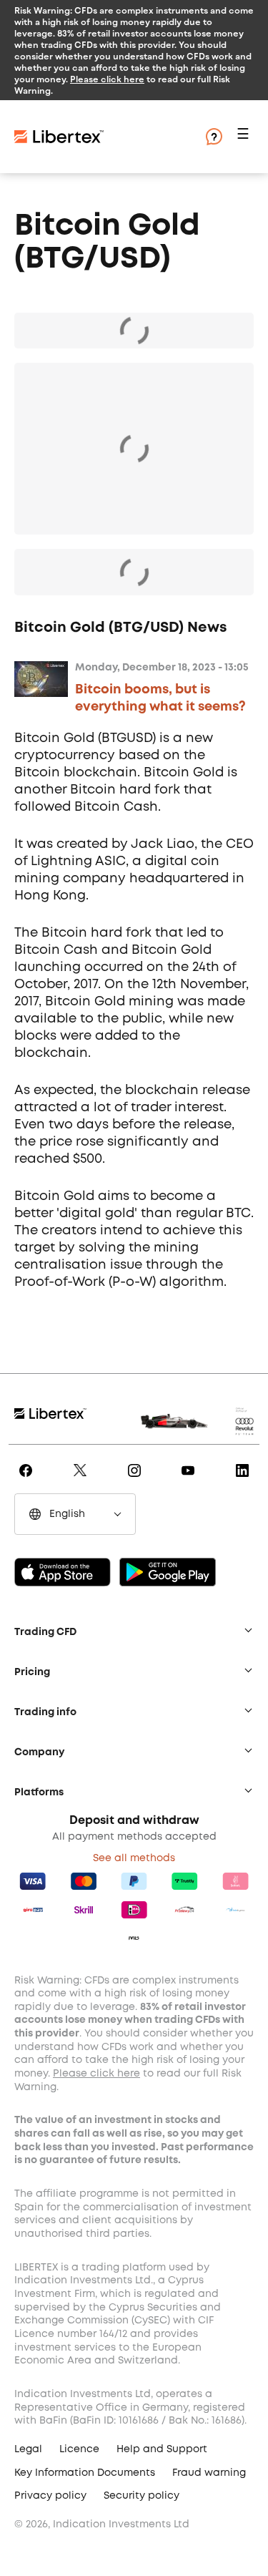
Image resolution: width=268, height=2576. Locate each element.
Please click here (107, 79)
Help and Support (162, 2449)
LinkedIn (245, 1480)
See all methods (134, 1858)
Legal (28, 2449)
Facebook (28, 1480)
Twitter (83, 1480)
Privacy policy (50, 2496)
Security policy (142, 2496)
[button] (245, 137)
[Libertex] (100, 137)
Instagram (137, 1480)
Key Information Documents (85, 2473)
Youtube (190, 1480)
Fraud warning (209, 2473)
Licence (79, 2449)
